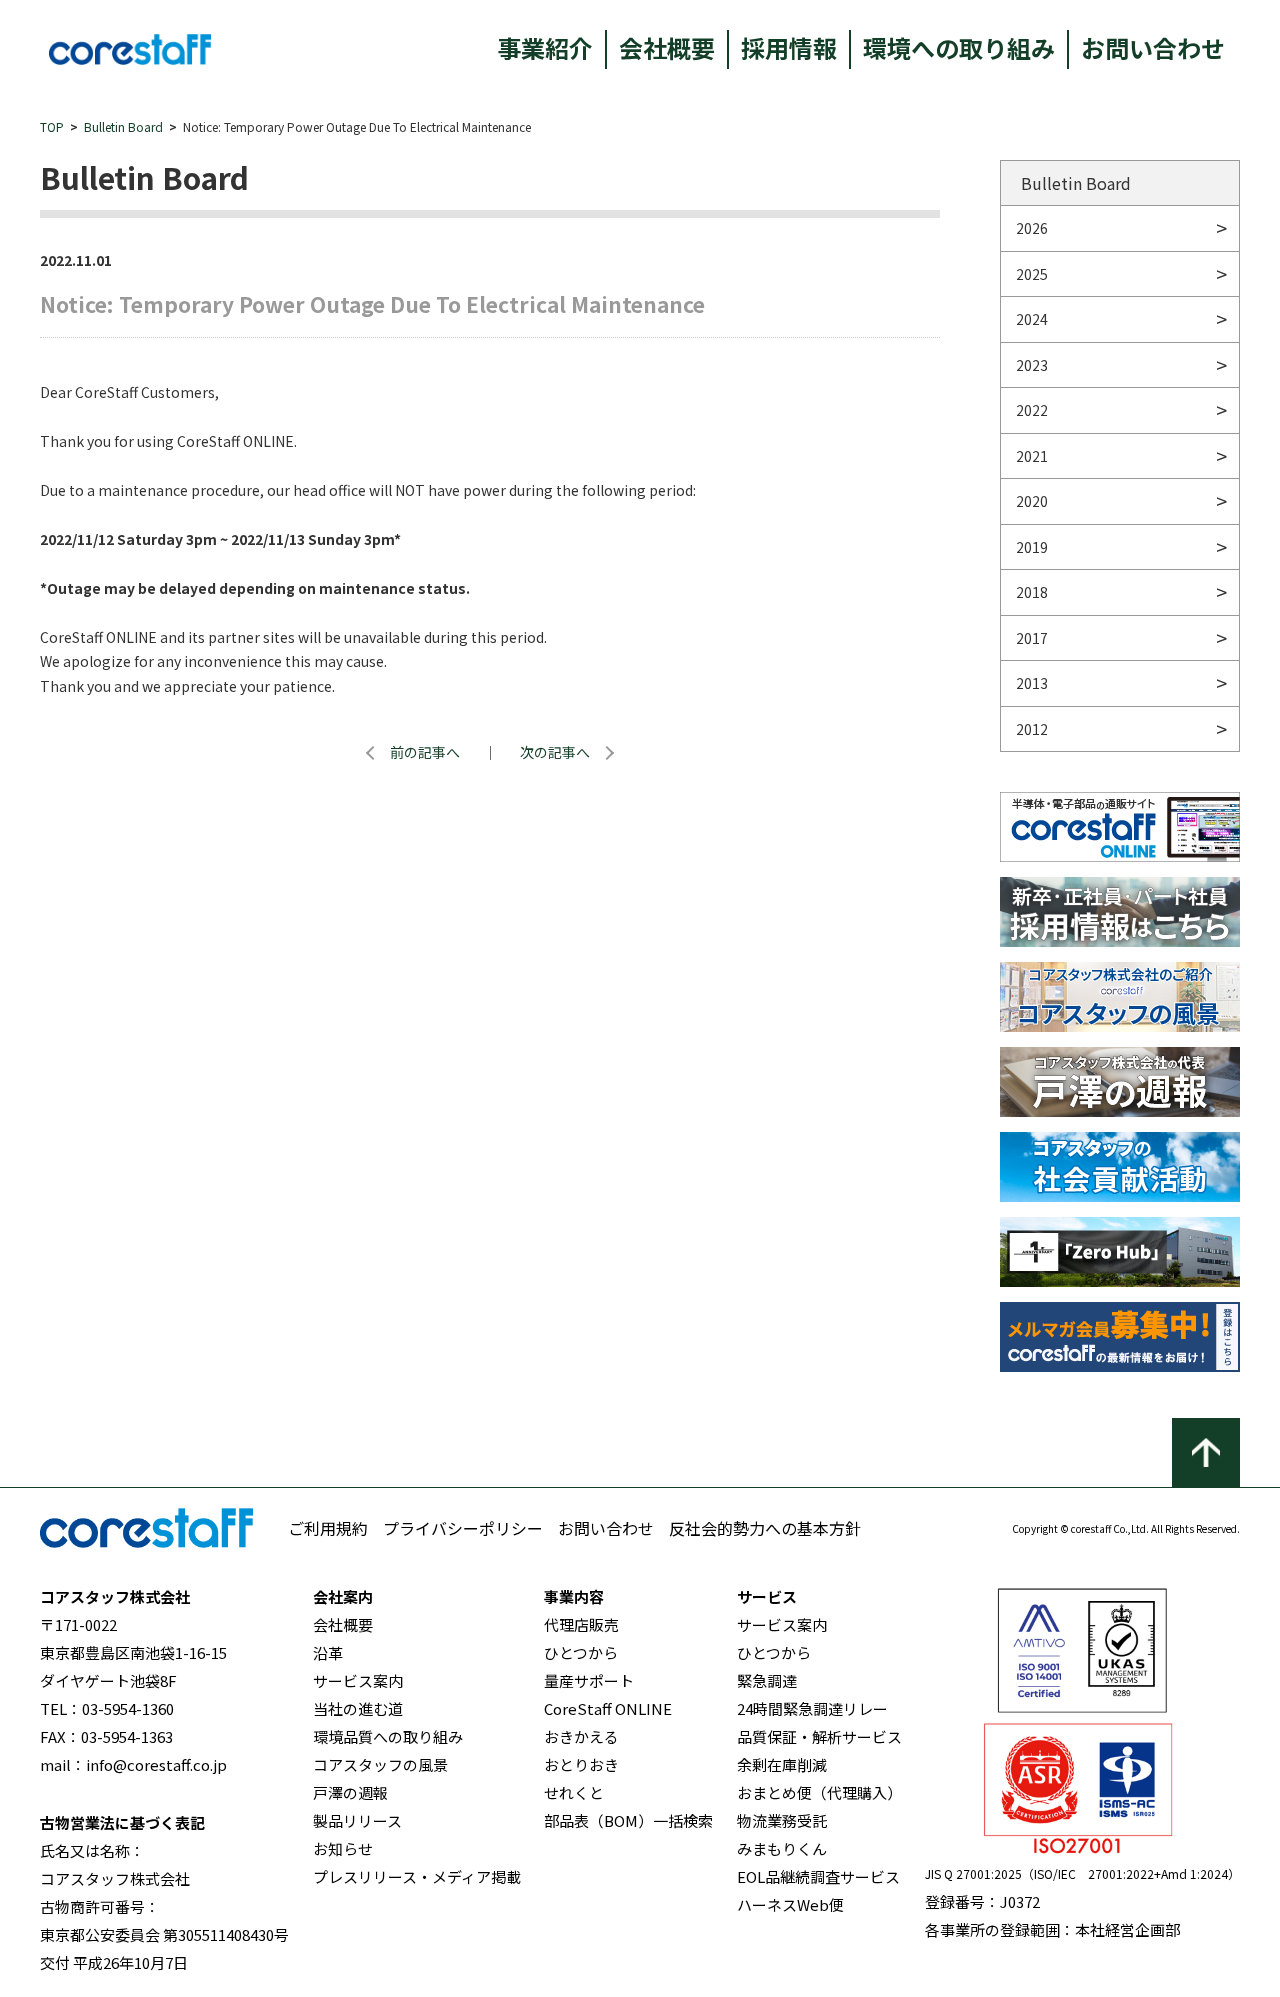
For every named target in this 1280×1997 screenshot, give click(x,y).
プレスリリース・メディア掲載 (417, 1876)
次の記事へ (555, 752)
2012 (1032, 729)
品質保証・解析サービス (819, 1736)
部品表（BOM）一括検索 (628, 1820)
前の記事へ (425, 752)
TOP (52, 126)
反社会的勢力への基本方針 (765, 1528)
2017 (1032, 638)
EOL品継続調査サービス (818, 1876)
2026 (1032, 228)
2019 (1032, 547)
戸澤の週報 (350, 1792)
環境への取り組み (959, 47)
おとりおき (581, 1764)
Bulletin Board (123, 126)
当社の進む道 (358, 1708)
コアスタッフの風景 (380, 1764)
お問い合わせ (1153, 47)
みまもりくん (782, 1848)
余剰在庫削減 (782, 1764)
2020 (1032, 501)
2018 (1032, 592)
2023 (1032, 365)
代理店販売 (581, 1624)
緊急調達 (767, 1680)
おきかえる (581, 1736)
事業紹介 (545, 47)
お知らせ (343, 1848)
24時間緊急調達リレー (812, 1708)
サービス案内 (358, 1680)
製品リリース (357, 1820)
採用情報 (789, 47)
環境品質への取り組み (388, 1736)
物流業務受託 (782, 1820)
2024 (1032, 319)
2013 (1032, 683)
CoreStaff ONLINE (608, 1708)
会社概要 (667, 47)
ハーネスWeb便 (790, 1904)
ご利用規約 (328, 1528)
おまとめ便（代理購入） (819, 1792)
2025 (1032, 274)
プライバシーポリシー (463, 1528)
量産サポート (589, 1680)
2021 (1032, 456)
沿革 (328, 1652)
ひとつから (581, 1652)
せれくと (574, 1792)
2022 (1032, 410)
